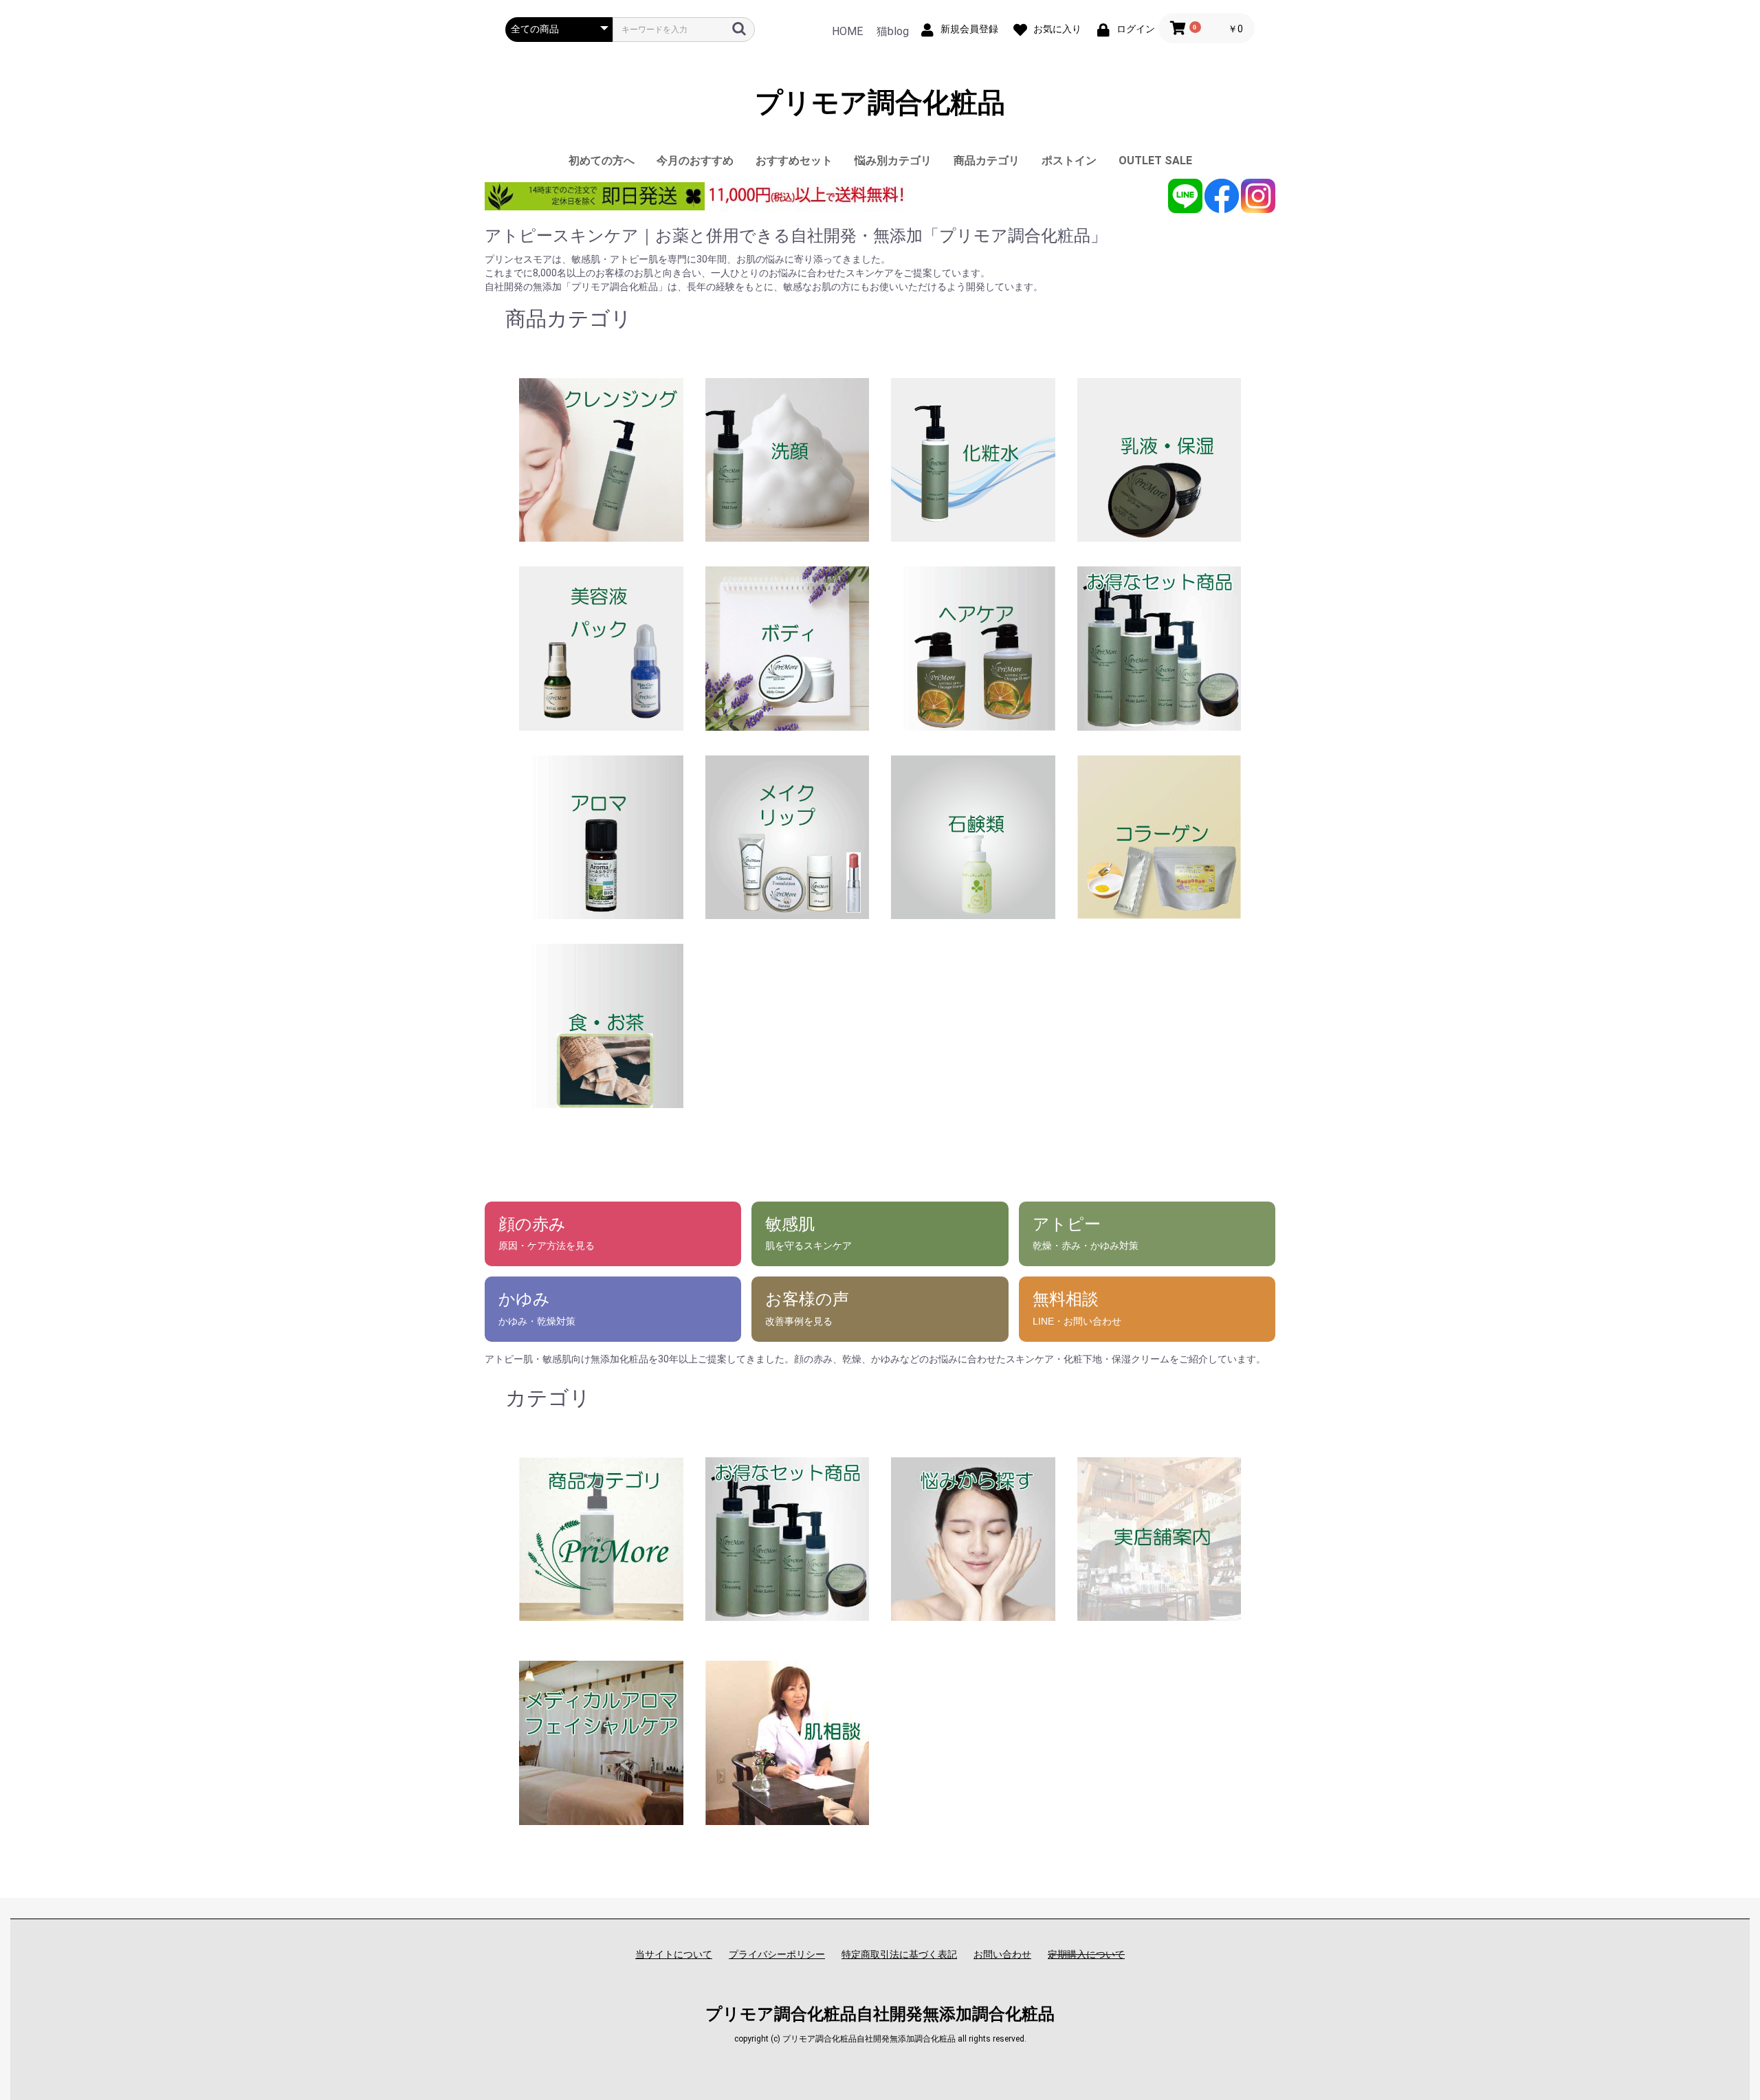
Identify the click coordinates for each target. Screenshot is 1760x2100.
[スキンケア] (601, 1538)
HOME (847, 31)
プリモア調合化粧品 (880, 103)
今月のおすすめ (695, 161)
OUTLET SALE (1155, 161)
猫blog (893, 31)
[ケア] (601, 1742)
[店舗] (1159, 1538)
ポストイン (1069, 161)
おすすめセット (794, 161)
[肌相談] (788, 1742)
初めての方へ (602, 161)
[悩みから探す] (973, 1538)
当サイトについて (674, 1954)
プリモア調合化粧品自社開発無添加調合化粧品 (880, 2014)
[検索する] (739, 29)
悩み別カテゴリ (893, 161)
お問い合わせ (1002, 1954)
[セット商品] (788, 1538)
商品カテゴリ (987, 161)
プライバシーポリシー (777, 1954)
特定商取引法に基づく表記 (899, 1954)
